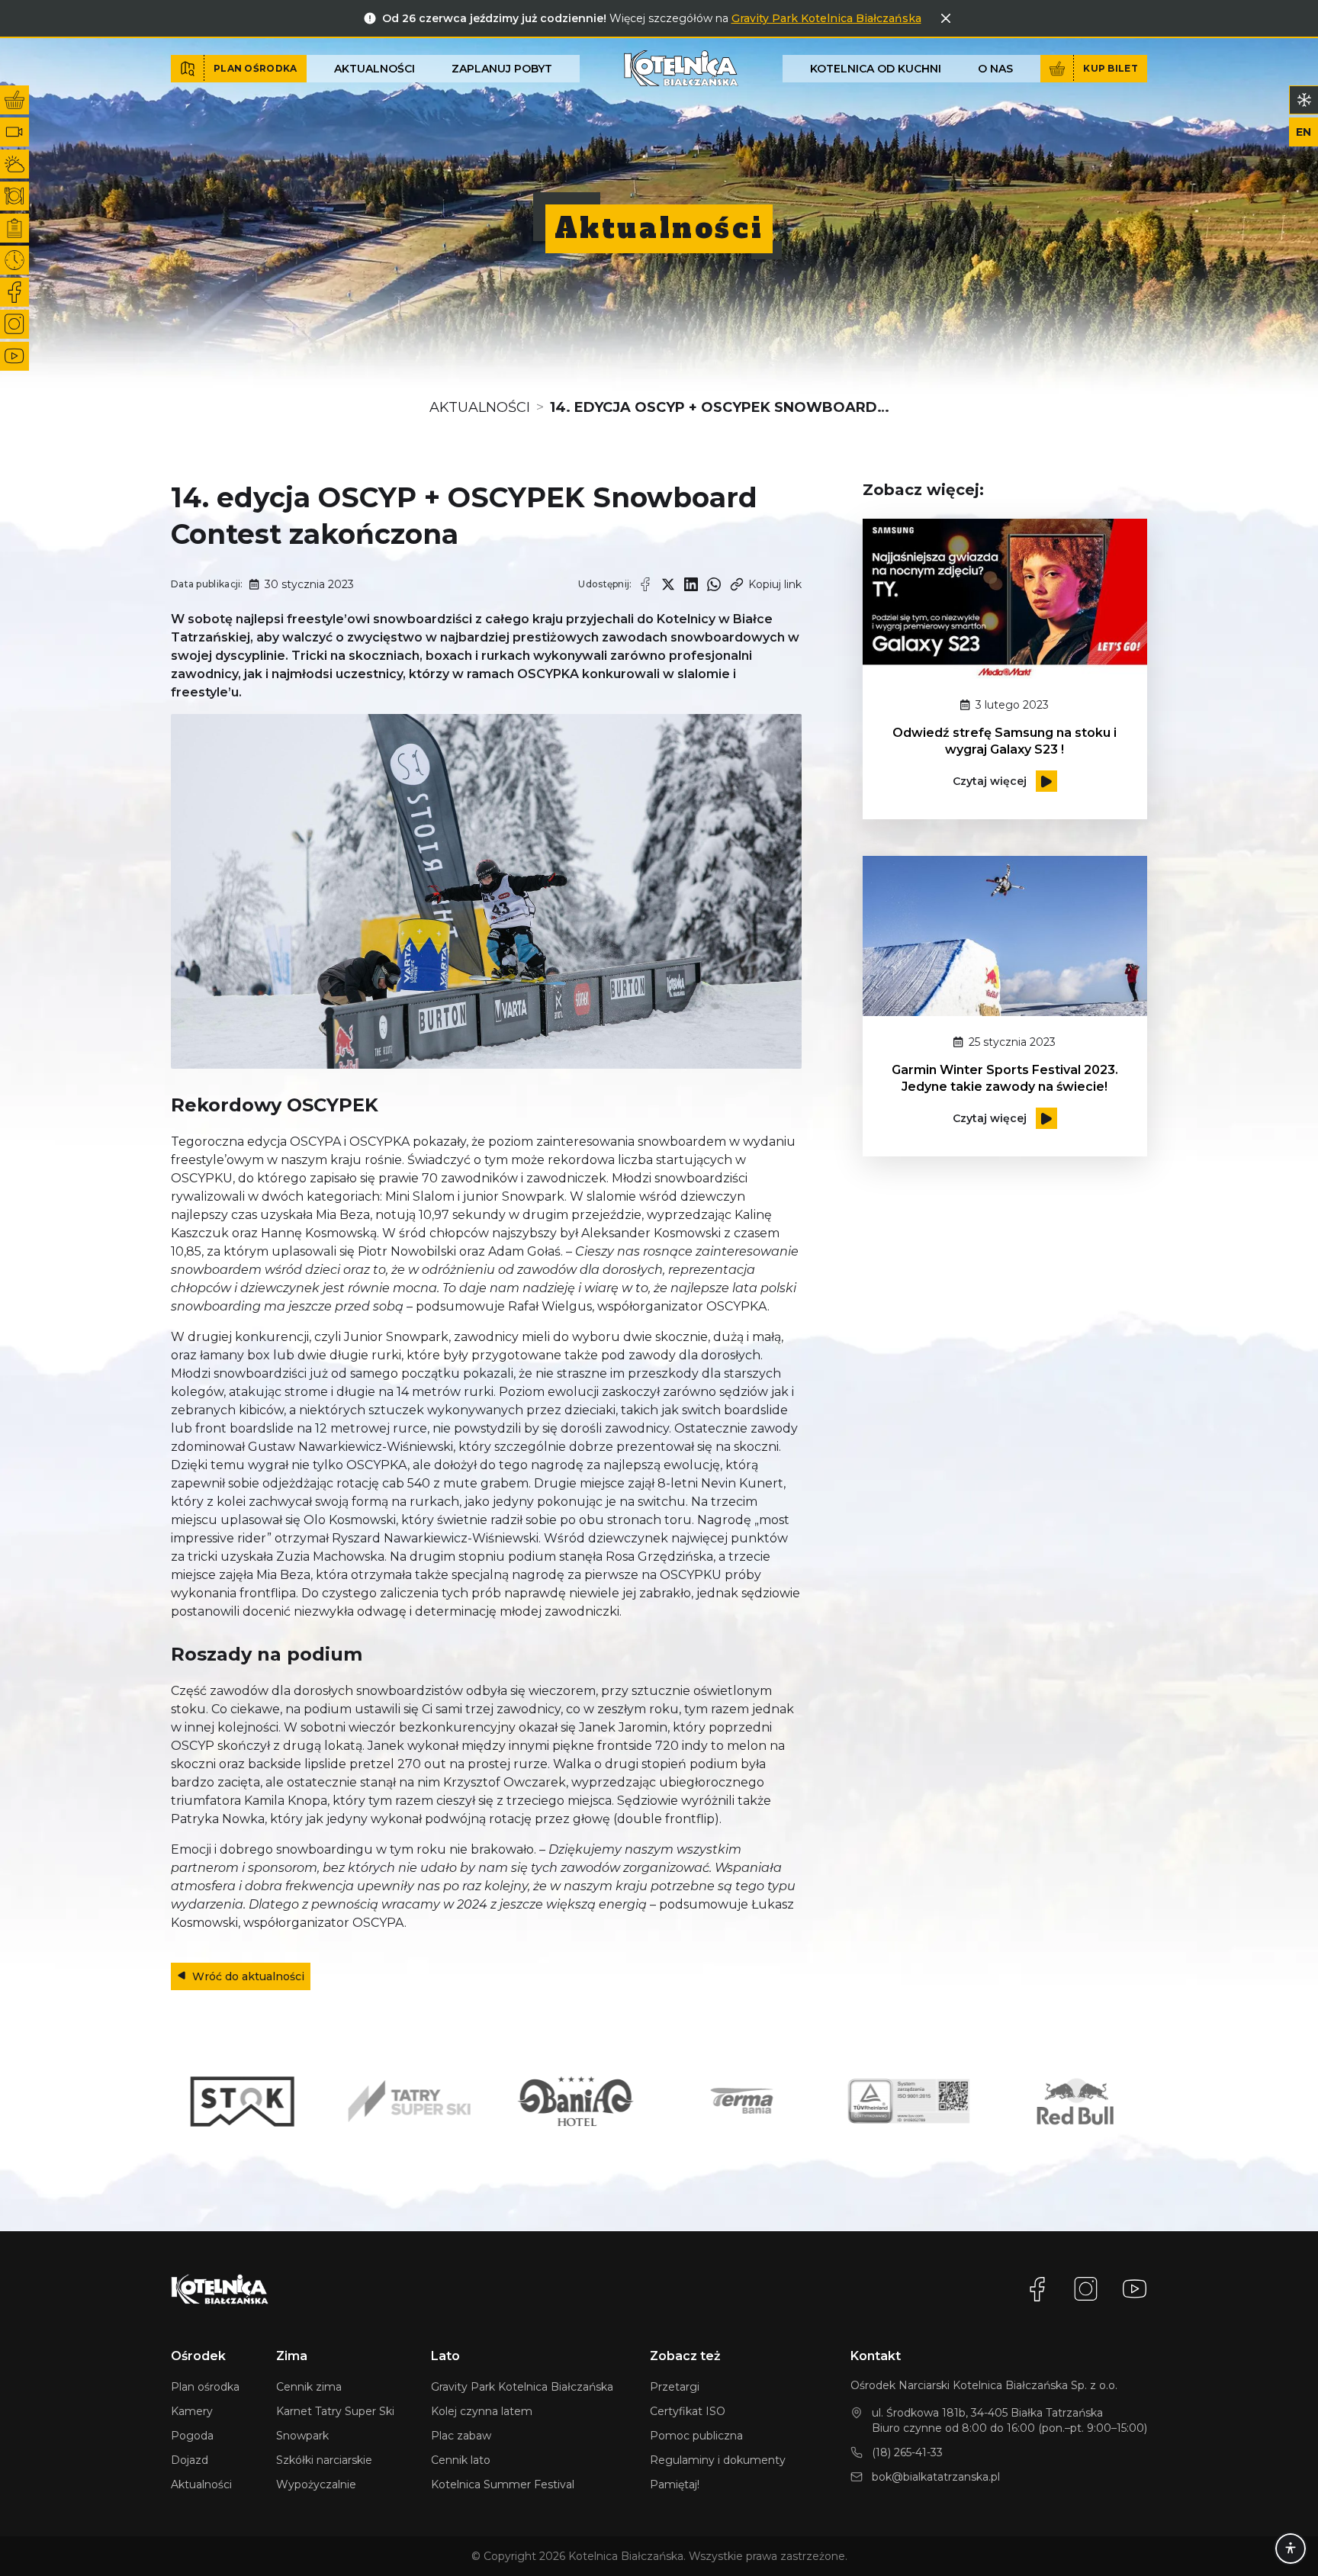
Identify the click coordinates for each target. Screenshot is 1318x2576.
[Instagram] (1086, 2289)
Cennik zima (309, 2387)
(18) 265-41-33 (907, 2452)
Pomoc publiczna (696, 2436)
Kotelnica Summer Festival (503, 2484)
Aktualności (375, 69)
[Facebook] (645, 584)
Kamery (192, 2411)
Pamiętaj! (675, 2484)
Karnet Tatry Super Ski (335, 2411)
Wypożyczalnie (316, 2484)
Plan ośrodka (205, 2387)
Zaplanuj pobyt (502, 69)
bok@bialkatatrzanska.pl (936, 2477)
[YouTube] (1135, 2289)
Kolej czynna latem (482, 2411)
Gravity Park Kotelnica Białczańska (826, 18)
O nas (995, 69)
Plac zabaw (461, 2436)
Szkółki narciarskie (324, 2460)
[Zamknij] (946, 18)
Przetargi (675, 2387)
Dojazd (190, 2460)
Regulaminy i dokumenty (718, 2460)
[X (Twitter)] (668, 584)
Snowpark (302, 2436)
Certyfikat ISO (688, 2411)
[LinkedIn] (691, 584)
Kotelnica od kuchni (876, 69)
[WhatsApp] (714, 584)
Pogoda (192, 2436)
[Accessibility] (1291, 2549)
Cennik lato (461, 2460)
